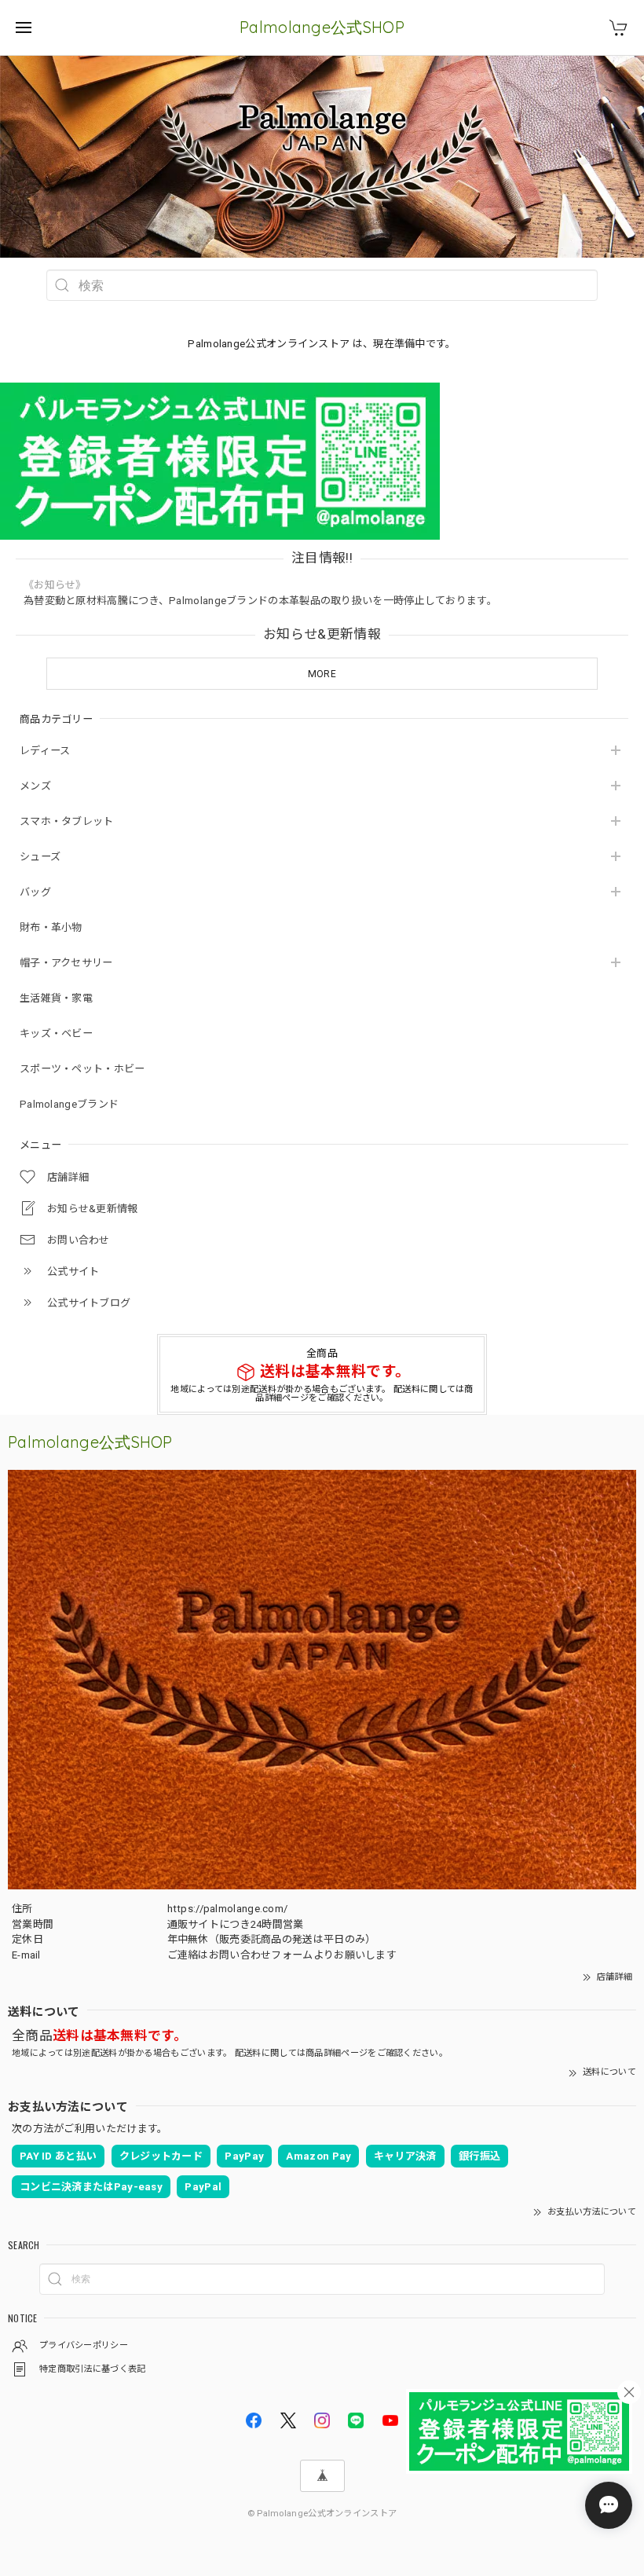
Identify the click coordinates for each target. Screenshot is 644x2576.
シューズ (40, 857)
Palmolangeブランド (69, 1104)
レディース (45, 751)
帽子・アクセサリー (66, 963)
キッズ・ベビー (56, 1033)
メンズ (35, 786)
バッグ (35, 892)
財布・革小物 (51, 927)
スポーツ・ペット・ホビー (82, 1069)
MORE (322, 674)
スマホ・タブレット (67, 821)
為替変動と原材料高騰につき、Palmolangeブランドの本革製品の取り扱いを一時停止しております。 (260, 601)
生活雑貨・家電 (56, 998)
